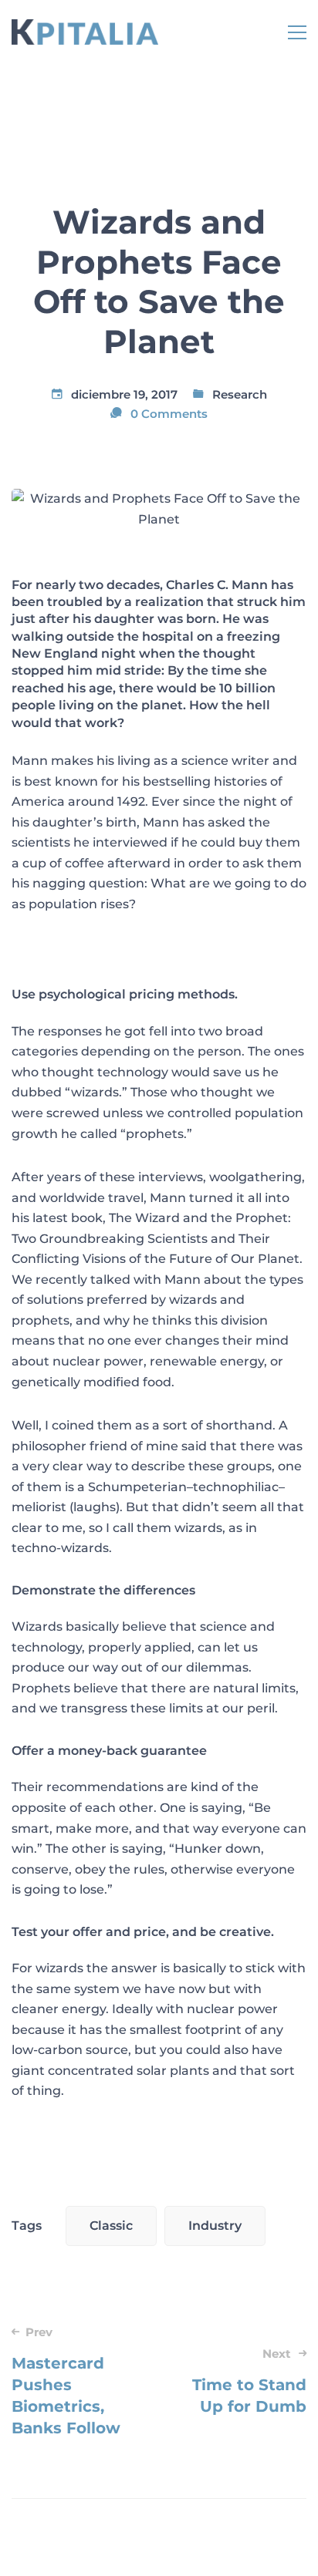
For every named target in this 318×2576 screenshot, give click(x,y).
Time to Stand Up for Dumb (249, 2381)
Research (240, 394)
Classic (111, 2226)
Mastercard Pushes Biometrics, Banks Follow (66, 2381)
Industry (215, 2226)
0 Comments (169, 414)
